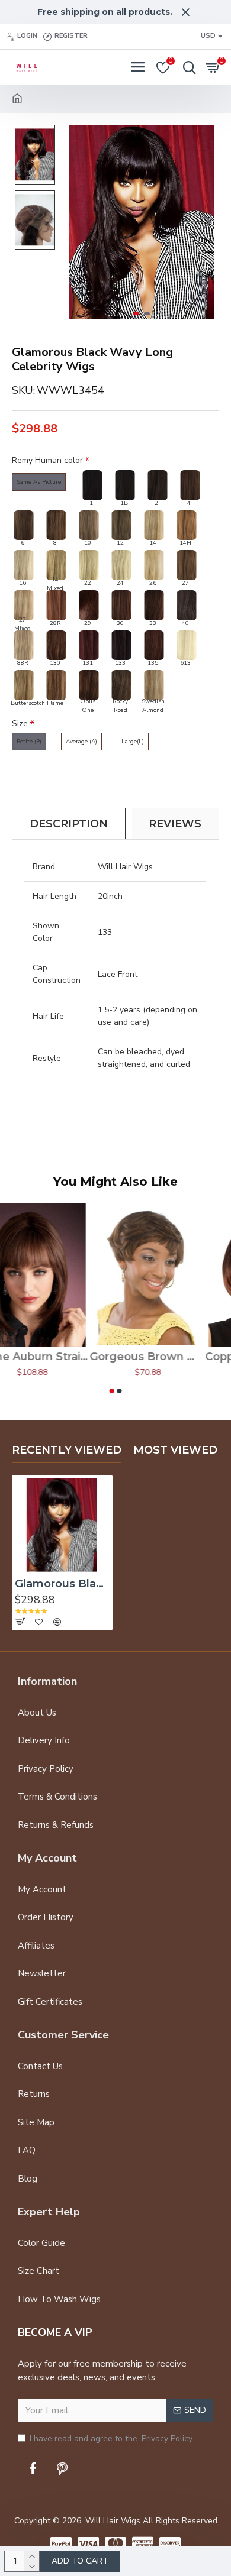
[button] (76, 222)
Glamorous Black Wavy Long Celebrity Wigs (62, 1584)
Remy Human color (47, 460)
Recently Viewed (67, 1450)
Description (69, 824)
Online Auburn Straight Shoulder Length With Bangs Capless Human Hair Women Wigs (58, 1357)
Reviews (175, 824)
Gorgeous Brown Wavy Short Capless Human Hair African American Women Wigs (173, 1357)
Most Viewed (175, 1450)
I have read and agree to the (111, 2439)
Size (20, 724)
